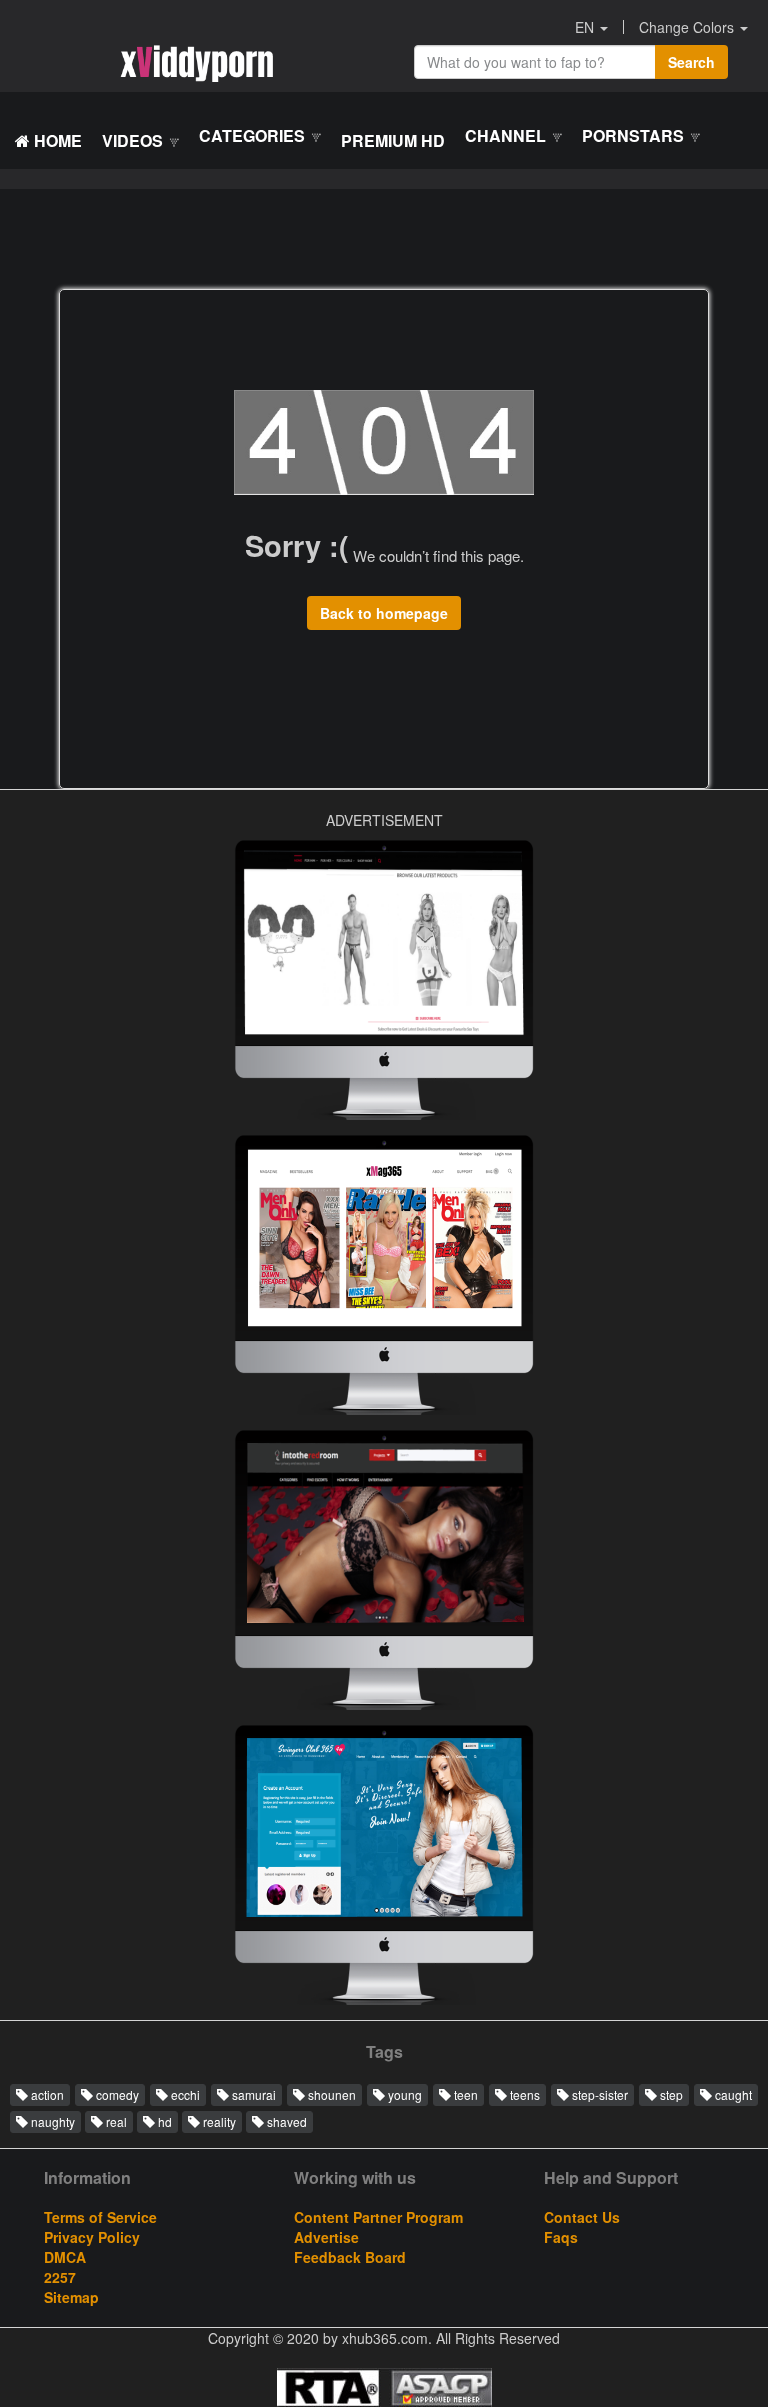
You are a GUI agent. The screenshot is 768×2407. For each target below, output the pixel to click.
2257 (60, 2277)
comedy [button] (116, 2094)
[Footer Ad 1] (384, 1575)
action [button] (46, 2094)
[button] (592, 27)
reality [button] (218, 2121)
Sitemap (71, 2297)
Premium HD (393, 140)
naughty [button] (51, 2121)
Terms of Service (100, 2217)
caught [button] (732, 2094)
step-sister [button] (598, 2094)
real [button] (115, 2121)
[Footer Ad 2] (384, 985)
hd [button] (163, 2121)
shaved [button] (285, 2121)
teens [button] (523, 2094)
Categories (254, 135)
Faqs (561, 2237)
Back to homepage (384, 613)
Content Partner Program (378, 2217)
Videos (134, 140)
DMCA (65, 2257)
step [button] (670, 2094)
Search (691, 62)
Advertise (326, 2237)
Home (56, 140)
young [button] (403, 2094)
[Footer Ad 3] (384, 1870)
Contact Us (582, 2217)
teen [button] (464, 2094)
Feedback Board (350, 2257)
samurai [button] (252, 2094)
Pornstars (635, 135)
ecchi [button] (184, 2094)
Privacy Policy (92, 2237)
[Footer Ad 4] (384, 1280)
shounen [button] (330, 2094)
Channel (507, 135)
